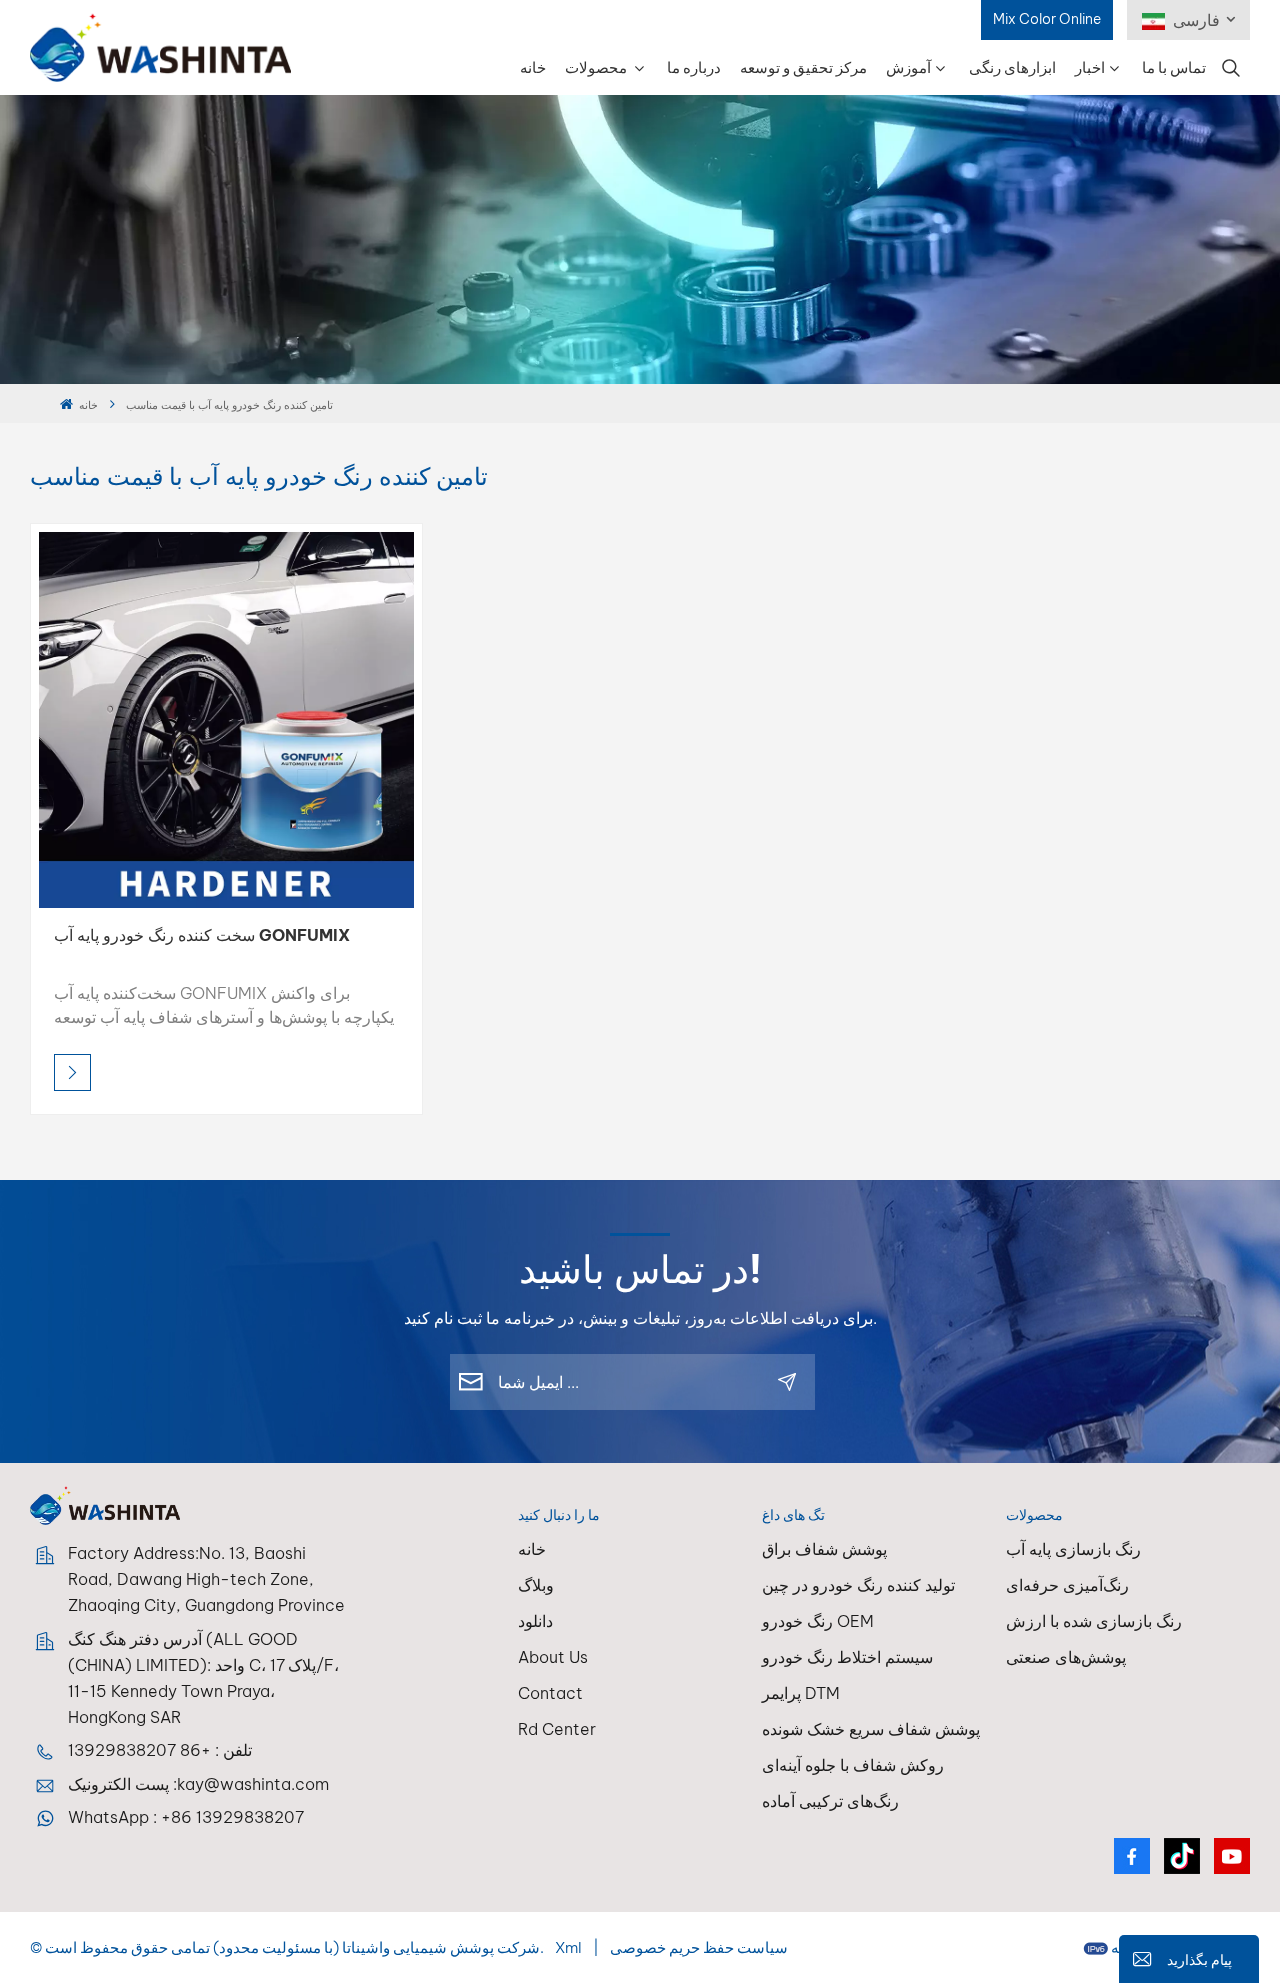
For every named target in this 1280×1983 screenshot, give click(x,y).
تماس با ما (1174, 67)
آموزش (908, 67)
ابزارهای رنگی (1012, 67)
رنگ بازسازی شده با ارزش (1094, 1621)
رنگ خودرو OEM (818, 1621)
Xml (568, 1947)
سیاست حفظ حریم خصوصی (699, 1947)
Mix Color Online (1047, 19)
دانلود (535, 1621)
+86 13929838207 (139, 1750)
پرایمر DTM (801, 1693)
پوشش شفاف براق (824, 1549)
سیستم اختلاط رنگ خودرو (847, 1657)
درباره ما (694, 67)
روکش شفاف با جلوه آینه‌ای (853, 1765)
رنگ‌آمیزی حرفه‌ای (1067, 1585)
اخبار (1090, 67)
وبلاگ (536, 1585)
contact (550, 1693)
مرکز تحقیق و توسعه (803, 67)
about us (553, 1657)
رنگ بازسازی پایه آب (1073, 1549)
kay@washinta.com (253, 1784)
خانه (533, 67)
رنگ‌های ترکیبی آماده (830, 1801)
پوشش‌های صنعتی (1066, 1657)
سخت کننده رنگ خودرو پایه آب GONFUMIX (202, 935)
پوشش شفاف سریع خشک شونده (871, 1729)
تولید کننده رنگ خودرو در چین (858, 1585)
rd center (557, 1729)
